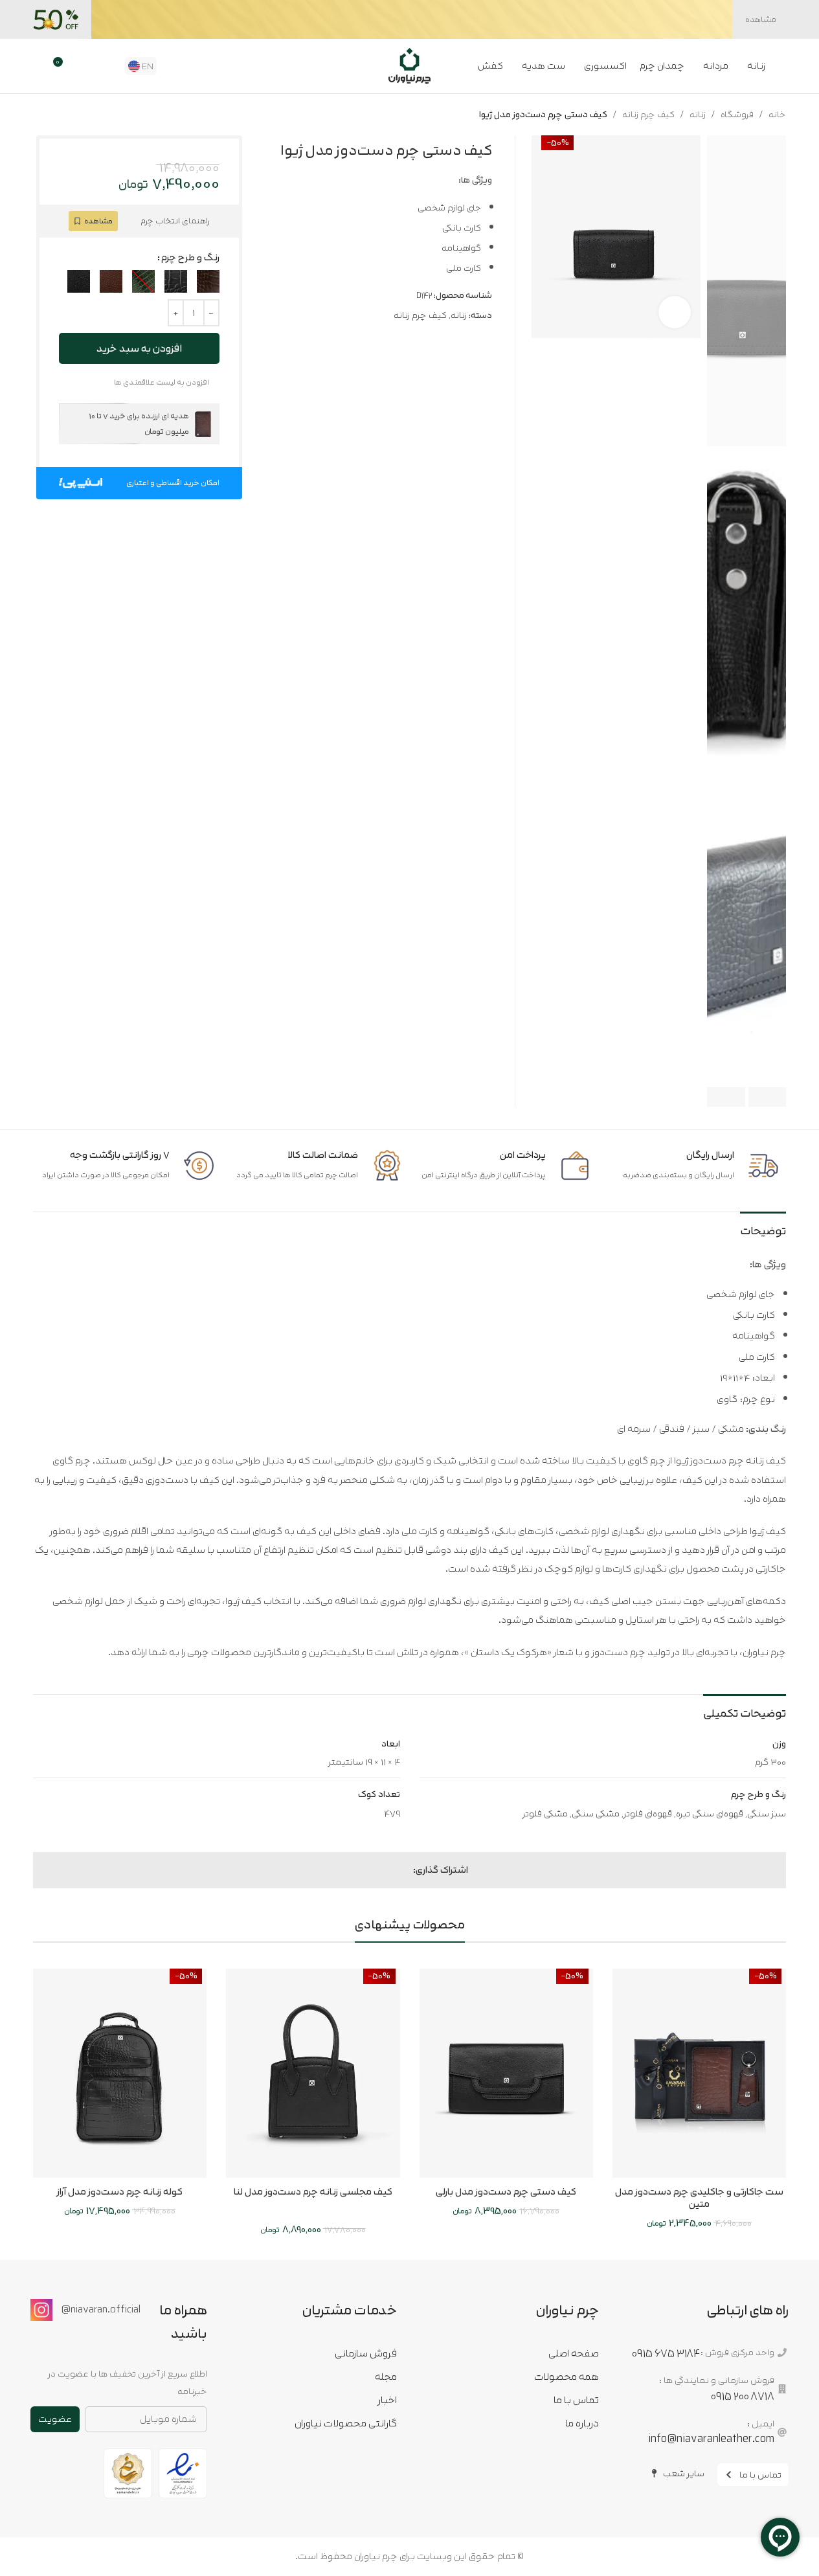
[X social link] (390, 1870)
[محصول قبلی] (72, 115)
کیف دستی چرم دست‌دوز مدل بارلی (506, 2192)
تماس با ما (576, 2400)
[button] (768, 1097)
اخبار (387, 2400)
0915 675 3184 (666, 2353)
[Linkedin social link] (374, 1870)
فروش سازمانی (366, 2353)
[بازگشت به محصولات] (56, 115)
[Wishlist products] (85, 66)
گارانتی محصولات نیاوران (346, 2423)
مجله (386, 2377)
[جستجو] (107, 66)
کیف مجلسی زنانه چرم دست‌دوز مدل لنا (313, 2192)
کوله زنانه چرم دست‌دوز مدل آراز (120, 2192)
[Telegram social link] (359, 1870)
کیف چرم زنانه (648, 115)
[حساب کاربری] (38, 66)
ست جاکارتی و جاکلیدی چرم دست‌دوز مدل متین (699, 2198)
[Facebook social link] (405, 1870)
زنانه (698, 115)
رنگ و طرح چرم (190, 258)
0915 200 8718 (743, 2396)
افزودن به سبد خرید (139, 348)
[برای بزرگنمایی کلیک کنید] (675, 312)
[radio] (208, 281)
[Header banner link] (409, 19)
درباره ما (582, 2423)
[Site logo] (409, 65)
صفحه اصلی (574, 2353)
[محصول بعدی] (41, 115)
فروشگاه (737, 115)
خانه (777, 115)
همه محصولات (567, 2377)
